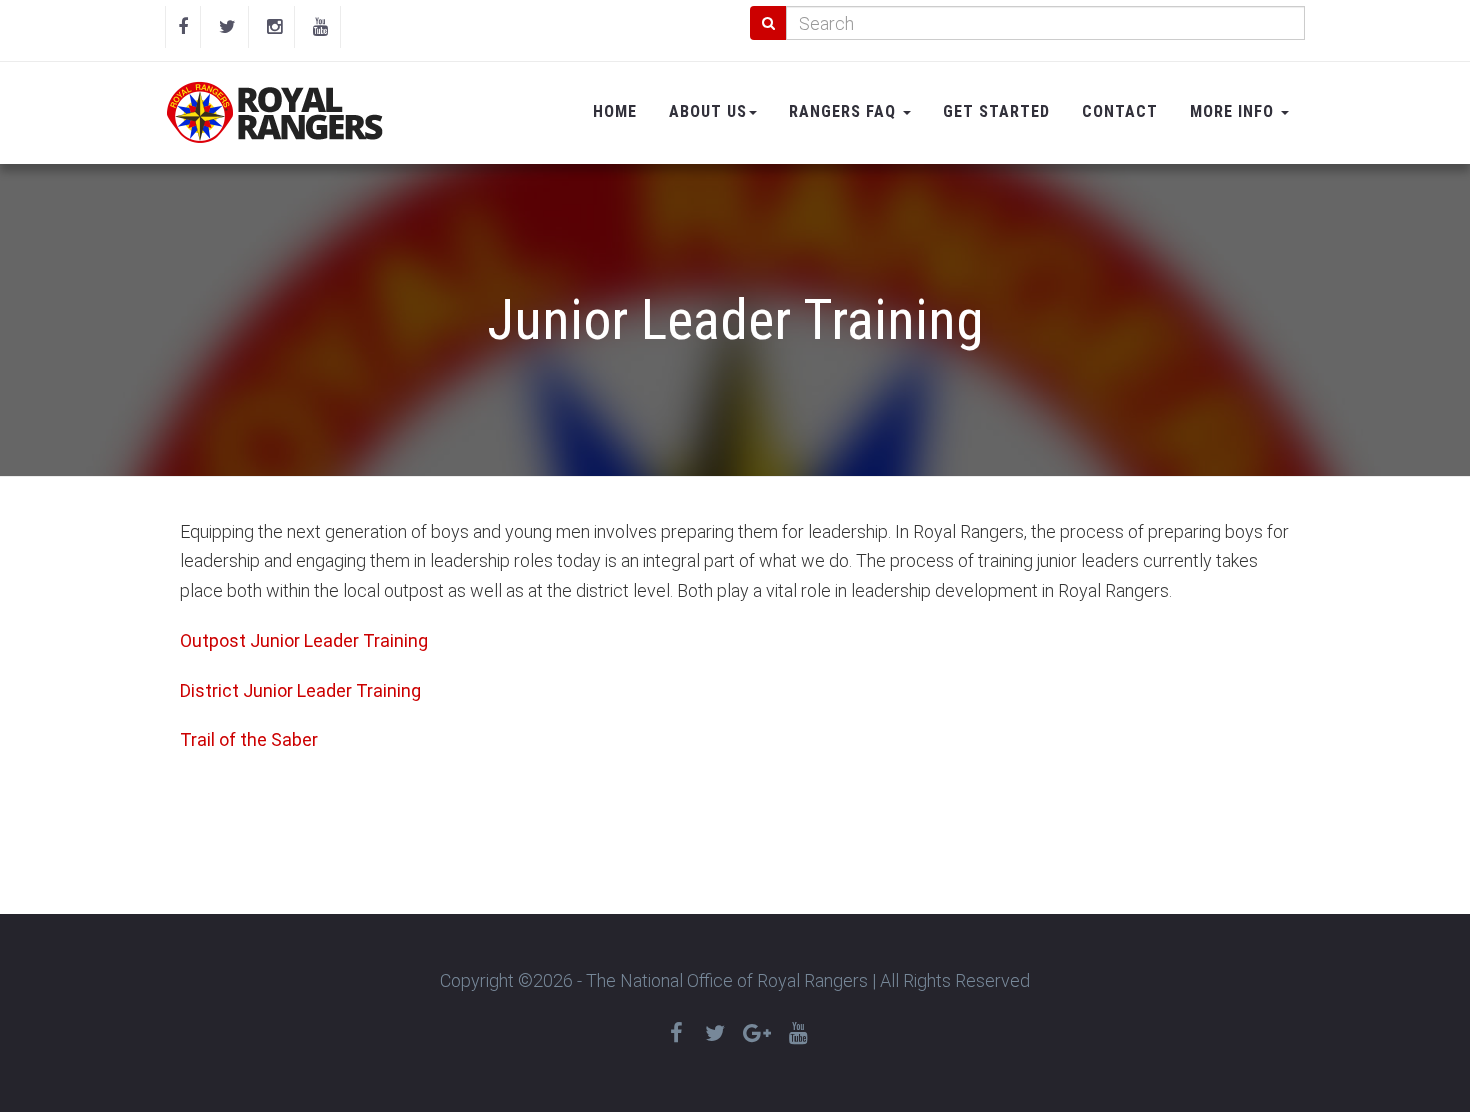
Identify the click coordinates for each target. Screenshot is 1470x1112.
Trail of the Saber (249, 739)
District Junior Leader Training (300, 690)
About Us (708, 111)
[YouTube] (320, 27)
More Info (1234, 111)
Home (615, 111)
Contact (1120, 111)
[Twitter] (227, 27)
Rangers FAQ (845, 111)
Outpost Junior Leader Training (304, 640)
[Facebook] (183, 27)
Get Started (996, 111)
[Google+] (757, 1033)
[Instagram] (274, 27)
